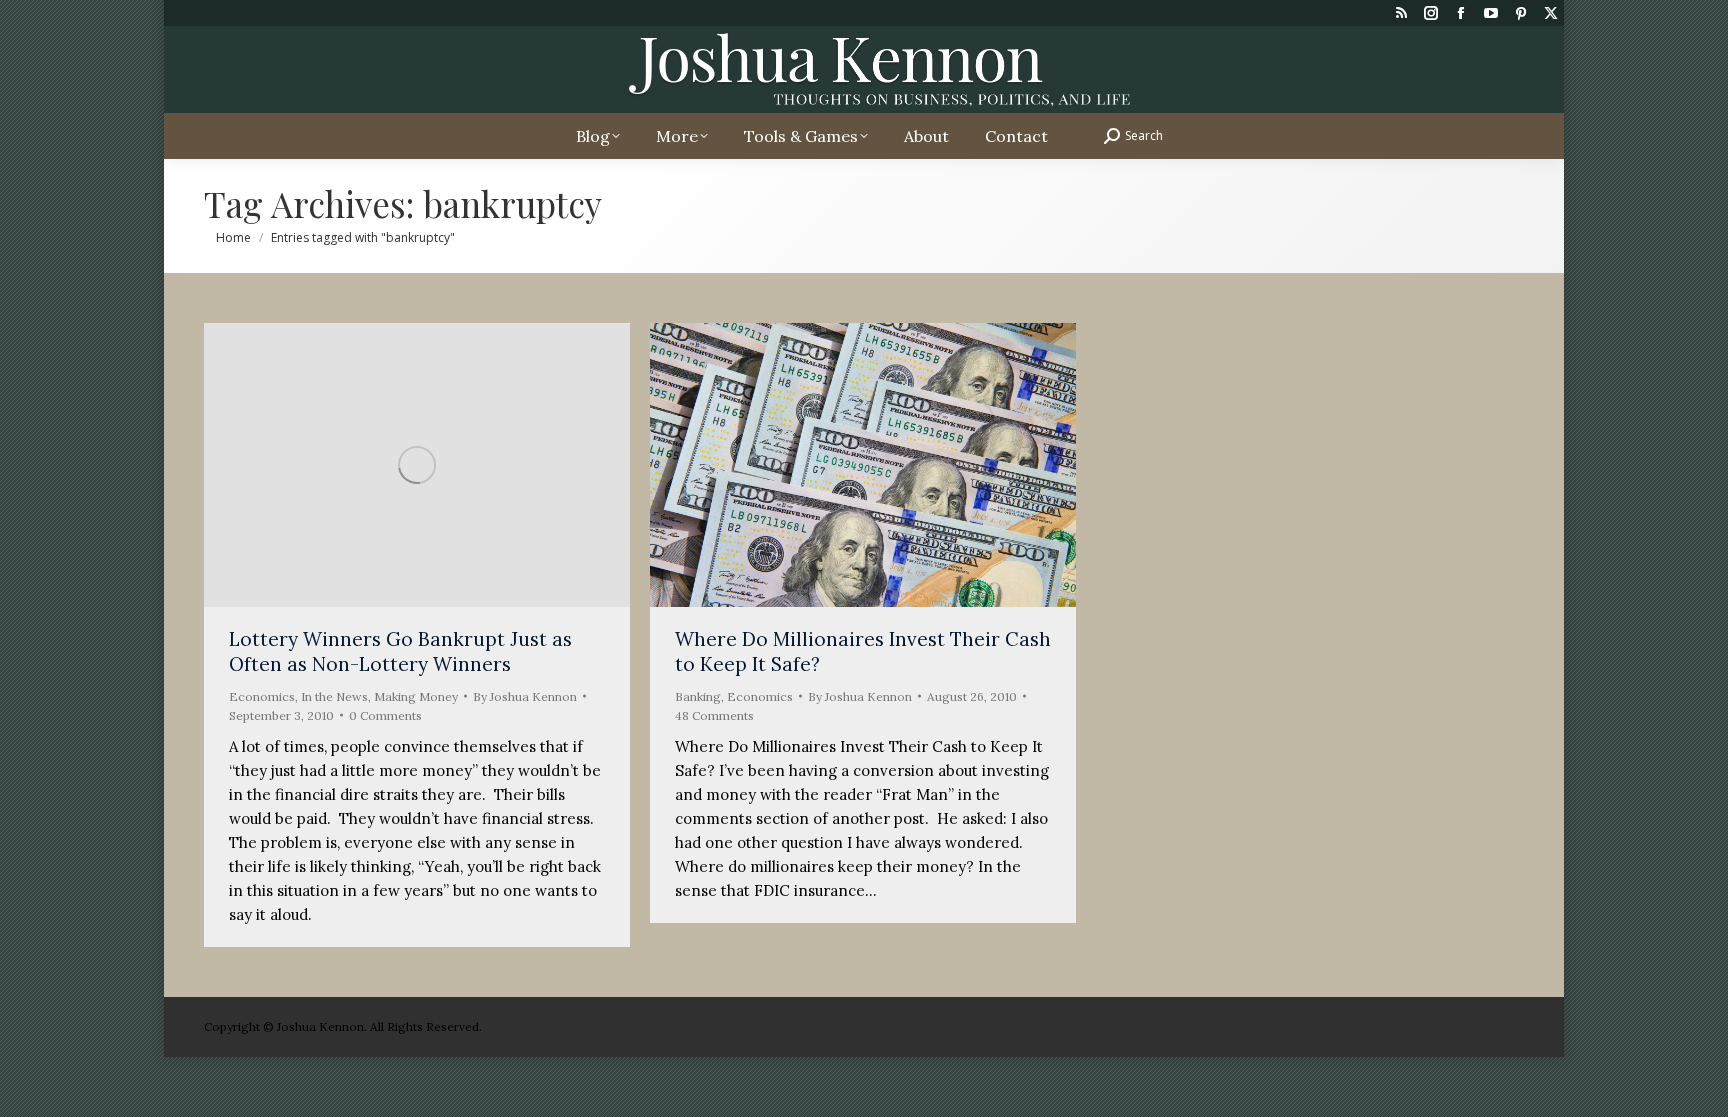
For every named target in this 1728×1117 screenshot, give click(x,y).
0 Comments (385, 715)
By (525, 696)
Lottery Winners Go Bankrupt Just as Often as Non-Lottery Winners (400, 651)
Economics (262, 696)
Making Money (416, 696)
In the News (334, 696)
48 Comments (714, 715)
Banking (698, 696)
